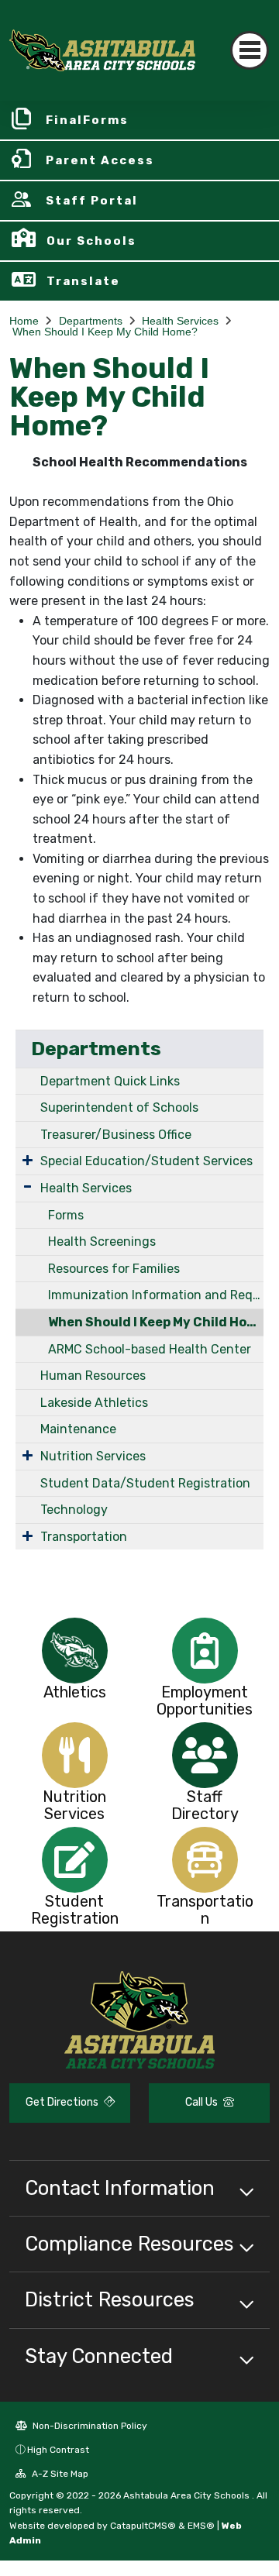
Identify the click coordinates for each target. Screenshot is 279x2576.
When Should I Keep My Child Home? (105, 332)
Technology (74, 1510)
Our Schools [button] (91, 241)
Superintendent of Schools (119, 1107)
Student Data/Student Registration (145, 1483)
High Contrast (58, 2450)
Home (24, 321)
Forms (66, 1215)
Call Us (203, 2102)
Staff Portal (92, 201)
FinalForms (87, 120)
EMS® (201, 2526)
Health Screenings (102, 1242)
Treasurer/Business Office (116, 1135)
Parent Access (100, 160)
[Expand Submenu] (28, 1160)
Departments (91, 321)
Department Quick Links (110, 1081)
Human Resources (93, 1376)
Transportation (84, 1537)
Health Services (180, 321)
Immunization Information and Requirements (156, 1295)
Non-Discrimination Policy (89, 2426)
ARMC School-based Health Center (150, 1349)
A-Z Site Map (59, 2474)
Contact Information (120, 2188)
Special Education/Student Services (146, 1161)
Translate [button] (83, 281)
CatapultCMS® (143, 2526)
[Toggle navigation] (250, 50)
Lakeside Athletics (94, 1403)
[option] (74, 1651)
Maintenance (78, 1429)
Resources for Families (114, 1269)
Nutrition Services (93, 1456)
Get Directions (63, 2102)
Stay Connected (99, 2356)
